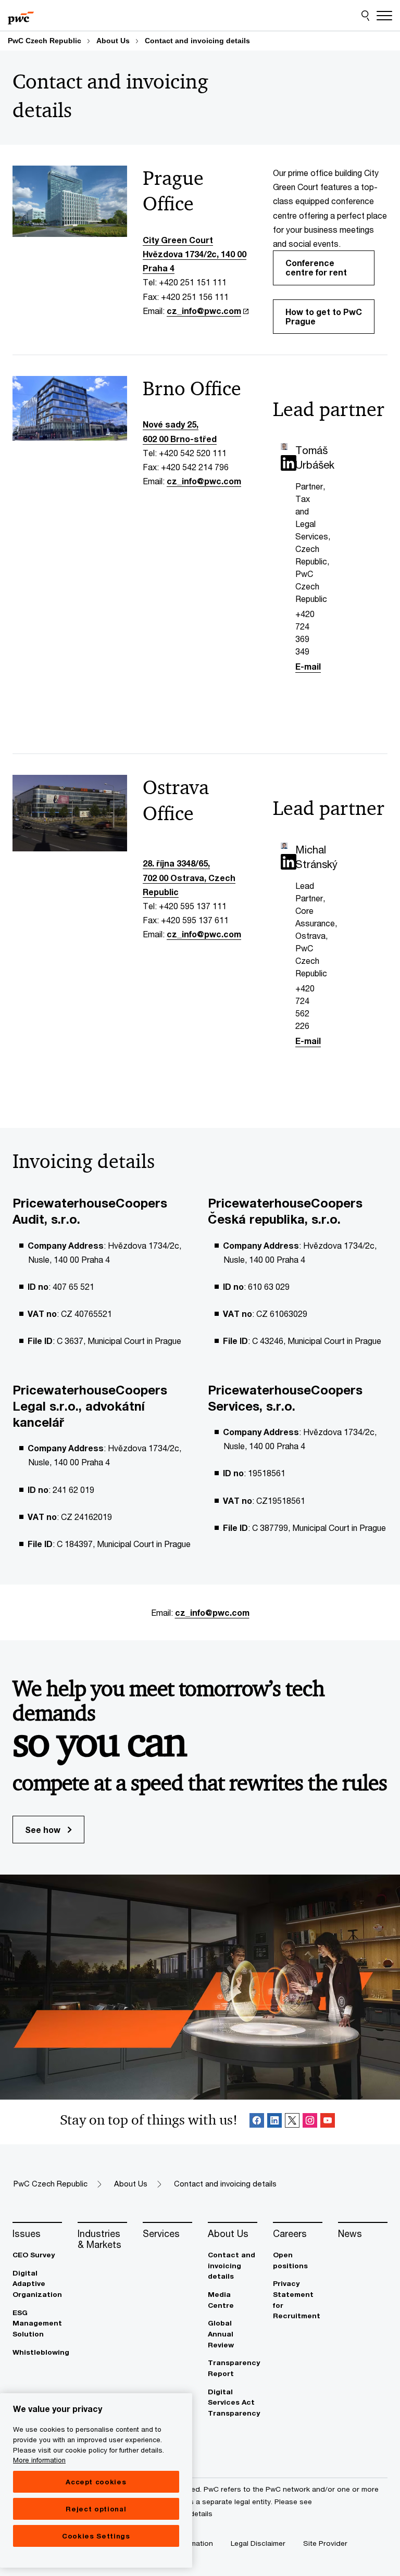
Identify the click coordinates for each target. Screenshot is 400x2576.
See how (44, 1830)
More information (39, 2460)
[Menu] (384, 16)
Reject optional (96, 2509)
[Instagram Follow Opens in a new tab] (310, 2122)
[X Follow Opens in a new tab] (292, 2122)
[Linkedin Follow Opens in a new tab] (274, 2122)
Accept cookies (96, 2482)
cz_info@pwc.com (204, 311)
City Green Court (178, 240)
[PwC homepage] (21, 16)
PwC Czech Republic (45, 41)
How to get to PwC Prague (324, 316)
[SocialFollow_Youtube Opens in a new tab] (328, 2122)
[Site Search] (365, 16)
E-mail (308, 666)
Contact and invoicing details (197, 41)
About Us (113, 41)
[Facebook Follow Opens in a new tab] (257, 2122)
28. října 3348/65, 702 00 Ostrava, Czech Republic (189, 877)
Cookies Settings (96, 2536)
